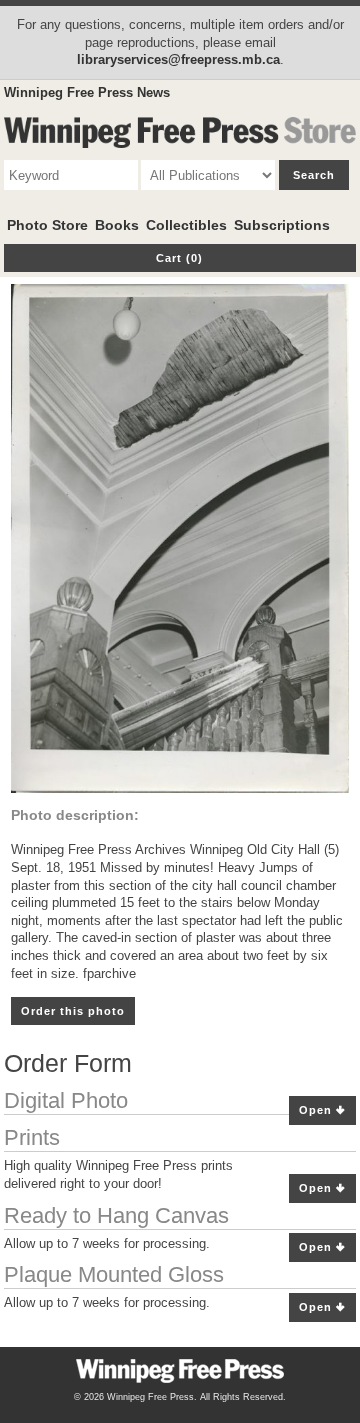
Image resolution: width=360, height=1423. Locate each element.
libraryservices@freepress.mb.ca (178, 59)
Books (117, 225)
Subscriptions (282, 225)
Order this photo (73, 1011)
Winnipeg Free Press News (87, 92)
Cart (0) (179, 258)
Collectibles (186, 225)
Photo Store (47, 225)
